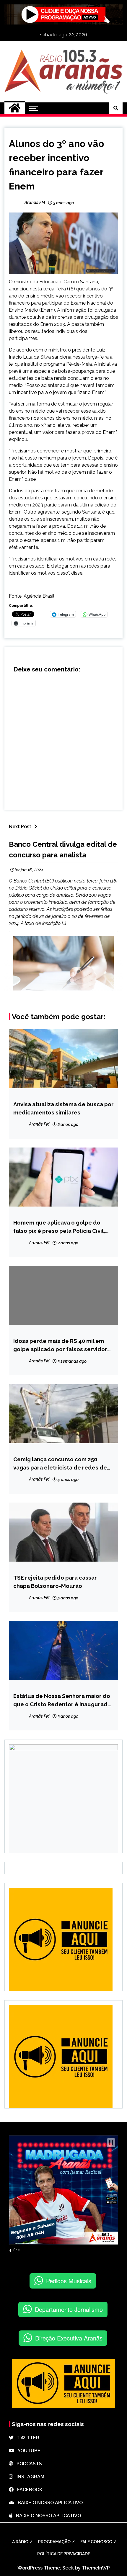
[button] (111, 2143)
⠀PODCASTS (27, 2464)
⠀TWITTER (26, 2438)
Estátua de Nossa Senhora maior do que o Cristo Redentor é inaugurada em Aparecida (62, 1700)
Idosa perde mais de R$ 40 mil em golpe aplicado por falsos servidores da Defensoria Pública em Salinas (63, 1345)
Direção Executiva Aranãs (69, 2338)
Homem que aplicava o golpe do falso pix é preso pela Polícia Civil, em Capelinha (59, 1227)
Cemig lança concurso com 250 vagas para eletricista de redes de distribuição (60, 1464)
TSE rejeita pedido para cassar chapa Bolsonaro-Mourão (55, 1582)
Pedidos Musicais (69, 2281)
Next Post (20, 827)
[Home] (15, 108)
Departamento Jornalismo (69, 2309)
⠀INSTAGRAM (29, 2477)
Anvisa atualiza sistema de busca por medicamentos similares (63, 1108)
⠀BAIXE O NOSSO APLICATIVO (48, 2503)
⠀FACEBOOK (28, 2490)
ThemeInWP (96, 2568)
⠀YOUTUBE (27, 2451)
